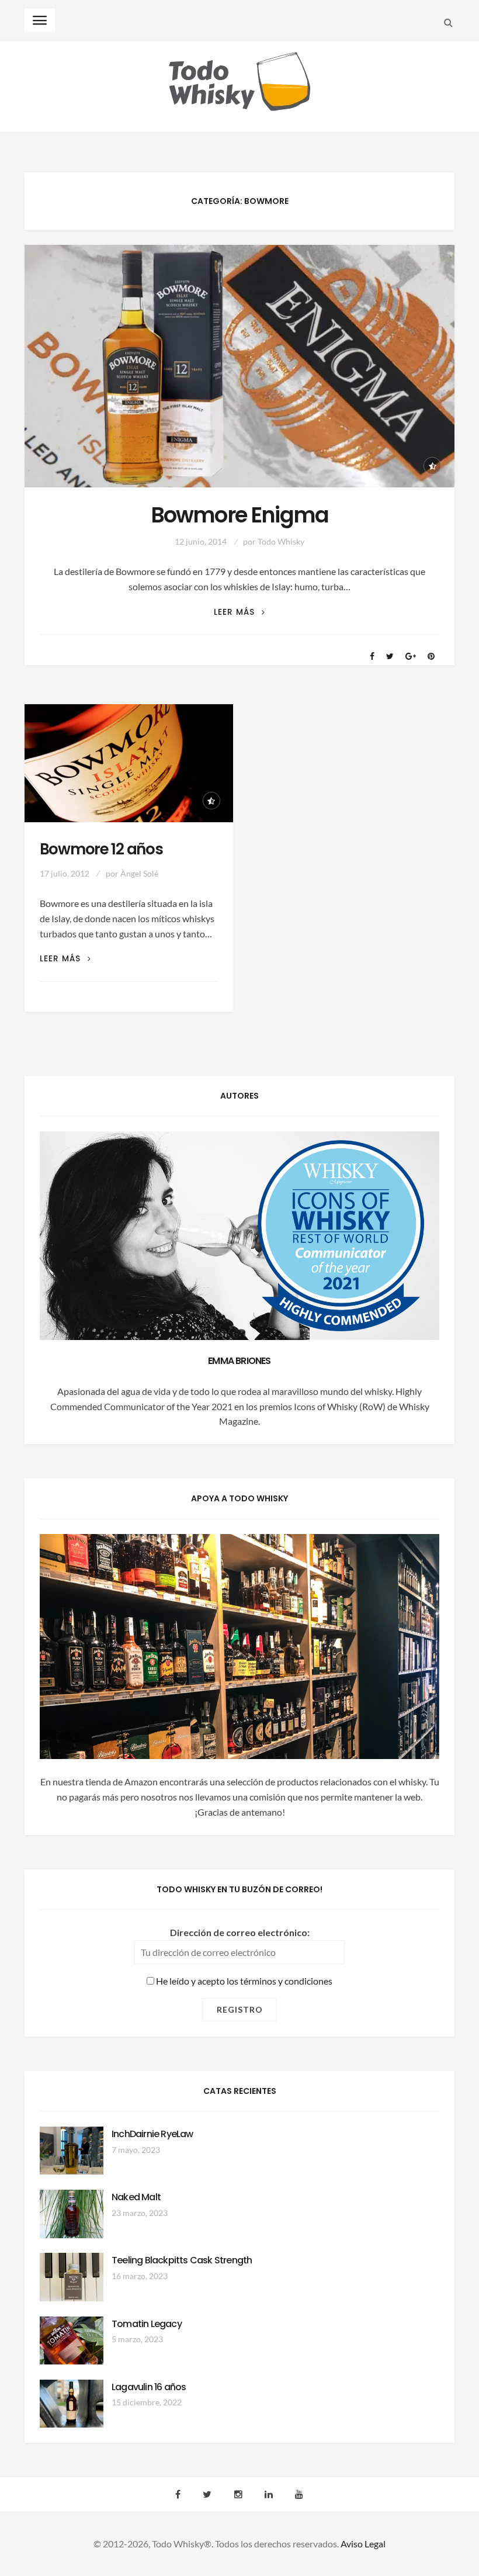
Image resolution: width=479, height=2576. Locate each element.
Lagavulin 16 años (149, 2387)
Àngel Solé (139, 873)
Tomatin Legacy (147, 2324)
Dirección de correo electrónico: (240, 1932)
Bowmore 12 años (101, 849)
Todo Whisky (281, 541)
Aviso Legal (363, 2544)
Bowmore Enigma (239, 515)
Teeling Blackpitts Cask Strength (182, 2260)
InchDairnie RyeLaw (152, 2134)
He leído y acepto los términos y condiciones (243, 1981)
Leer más (239, 612)
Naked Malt (136, 2197)
